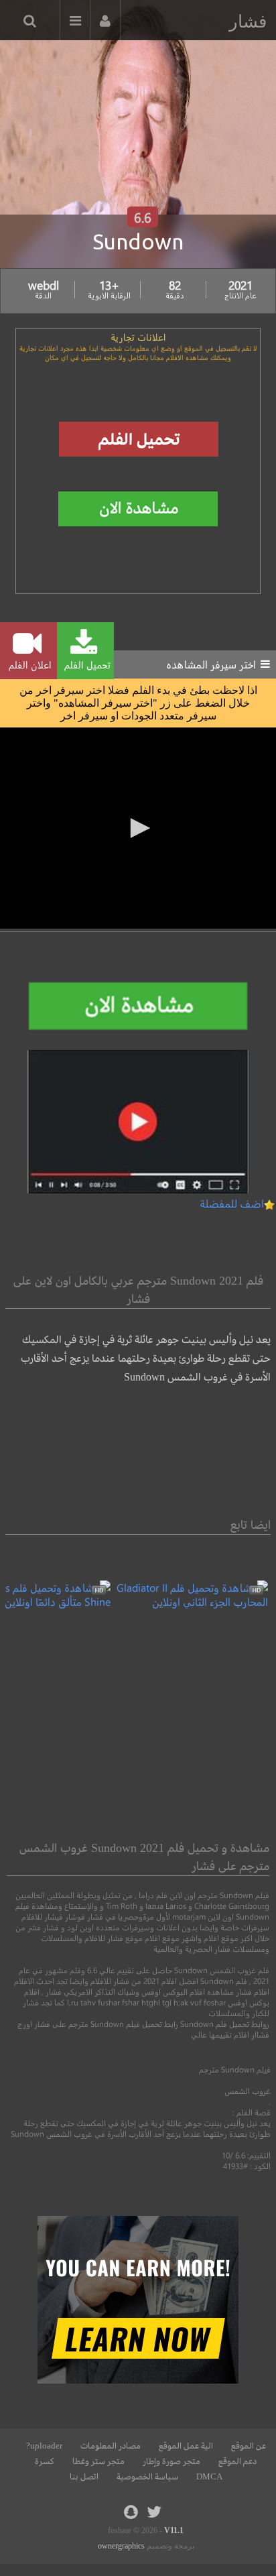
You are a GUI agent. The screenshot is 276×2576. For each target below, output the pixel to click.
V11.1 (174, 2530)
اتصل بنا (84, 2477)
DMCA (209, 2477)
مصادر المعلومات (111, 2446)
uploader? (44, 2446)
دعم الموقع (237, 2461)
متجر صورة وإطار (171, 2461)
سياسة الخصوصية (147, 2477)
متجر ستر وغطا (98, 2461)
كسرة (45, 2461)
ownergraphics (121, 2546)
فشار (248, 21)
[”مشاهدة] (189, 1601)
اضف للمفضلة (232, 1203)
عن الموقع (249, 2446)
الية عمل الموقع (186, 2446)
